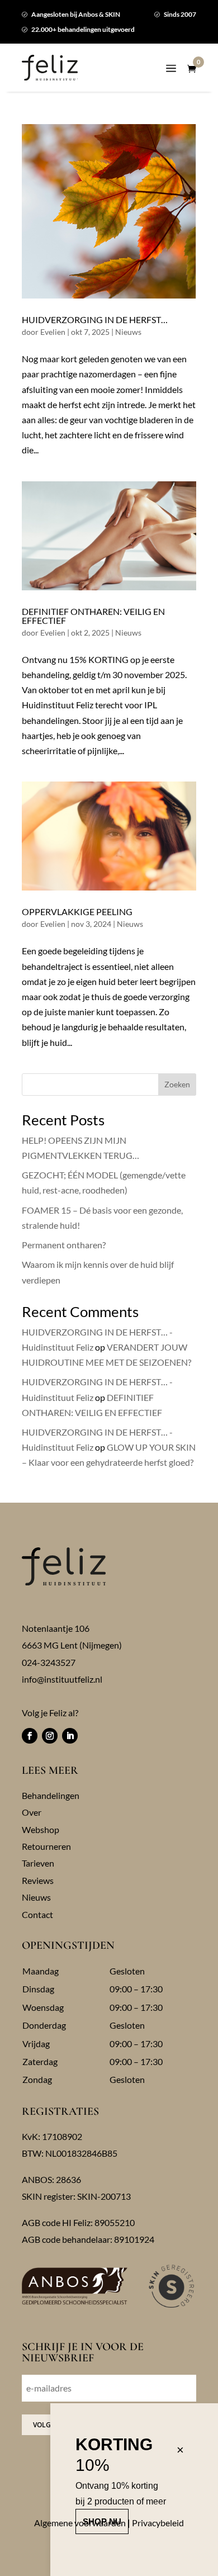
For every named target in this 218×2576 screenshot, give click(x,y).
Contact (37, 1914)
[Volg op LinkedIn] (70, 1736)
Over (32, 1812)
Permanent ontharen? (64, 1245)
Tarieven (38, 1863)
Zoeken (177, 1084)
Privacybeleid (158, 2523)
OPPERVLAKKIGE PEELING (77, 911)
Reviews (38, 1880)
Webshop (41, 1829)
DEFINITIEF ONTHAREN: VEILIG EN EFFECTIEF (93, 616)
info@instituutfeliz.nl (62, 1679)
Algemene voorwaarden (80, 2523)
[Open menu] (171, 70)
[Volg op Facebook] (30, 1736)
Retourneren (46, 1846)
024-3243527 (49, 1662)
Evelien (53, 332)
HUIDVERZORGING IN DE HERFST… (95, 319)
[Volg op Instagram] (50, 1736)
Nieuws (128, 332)
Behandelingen (51, 1795)
